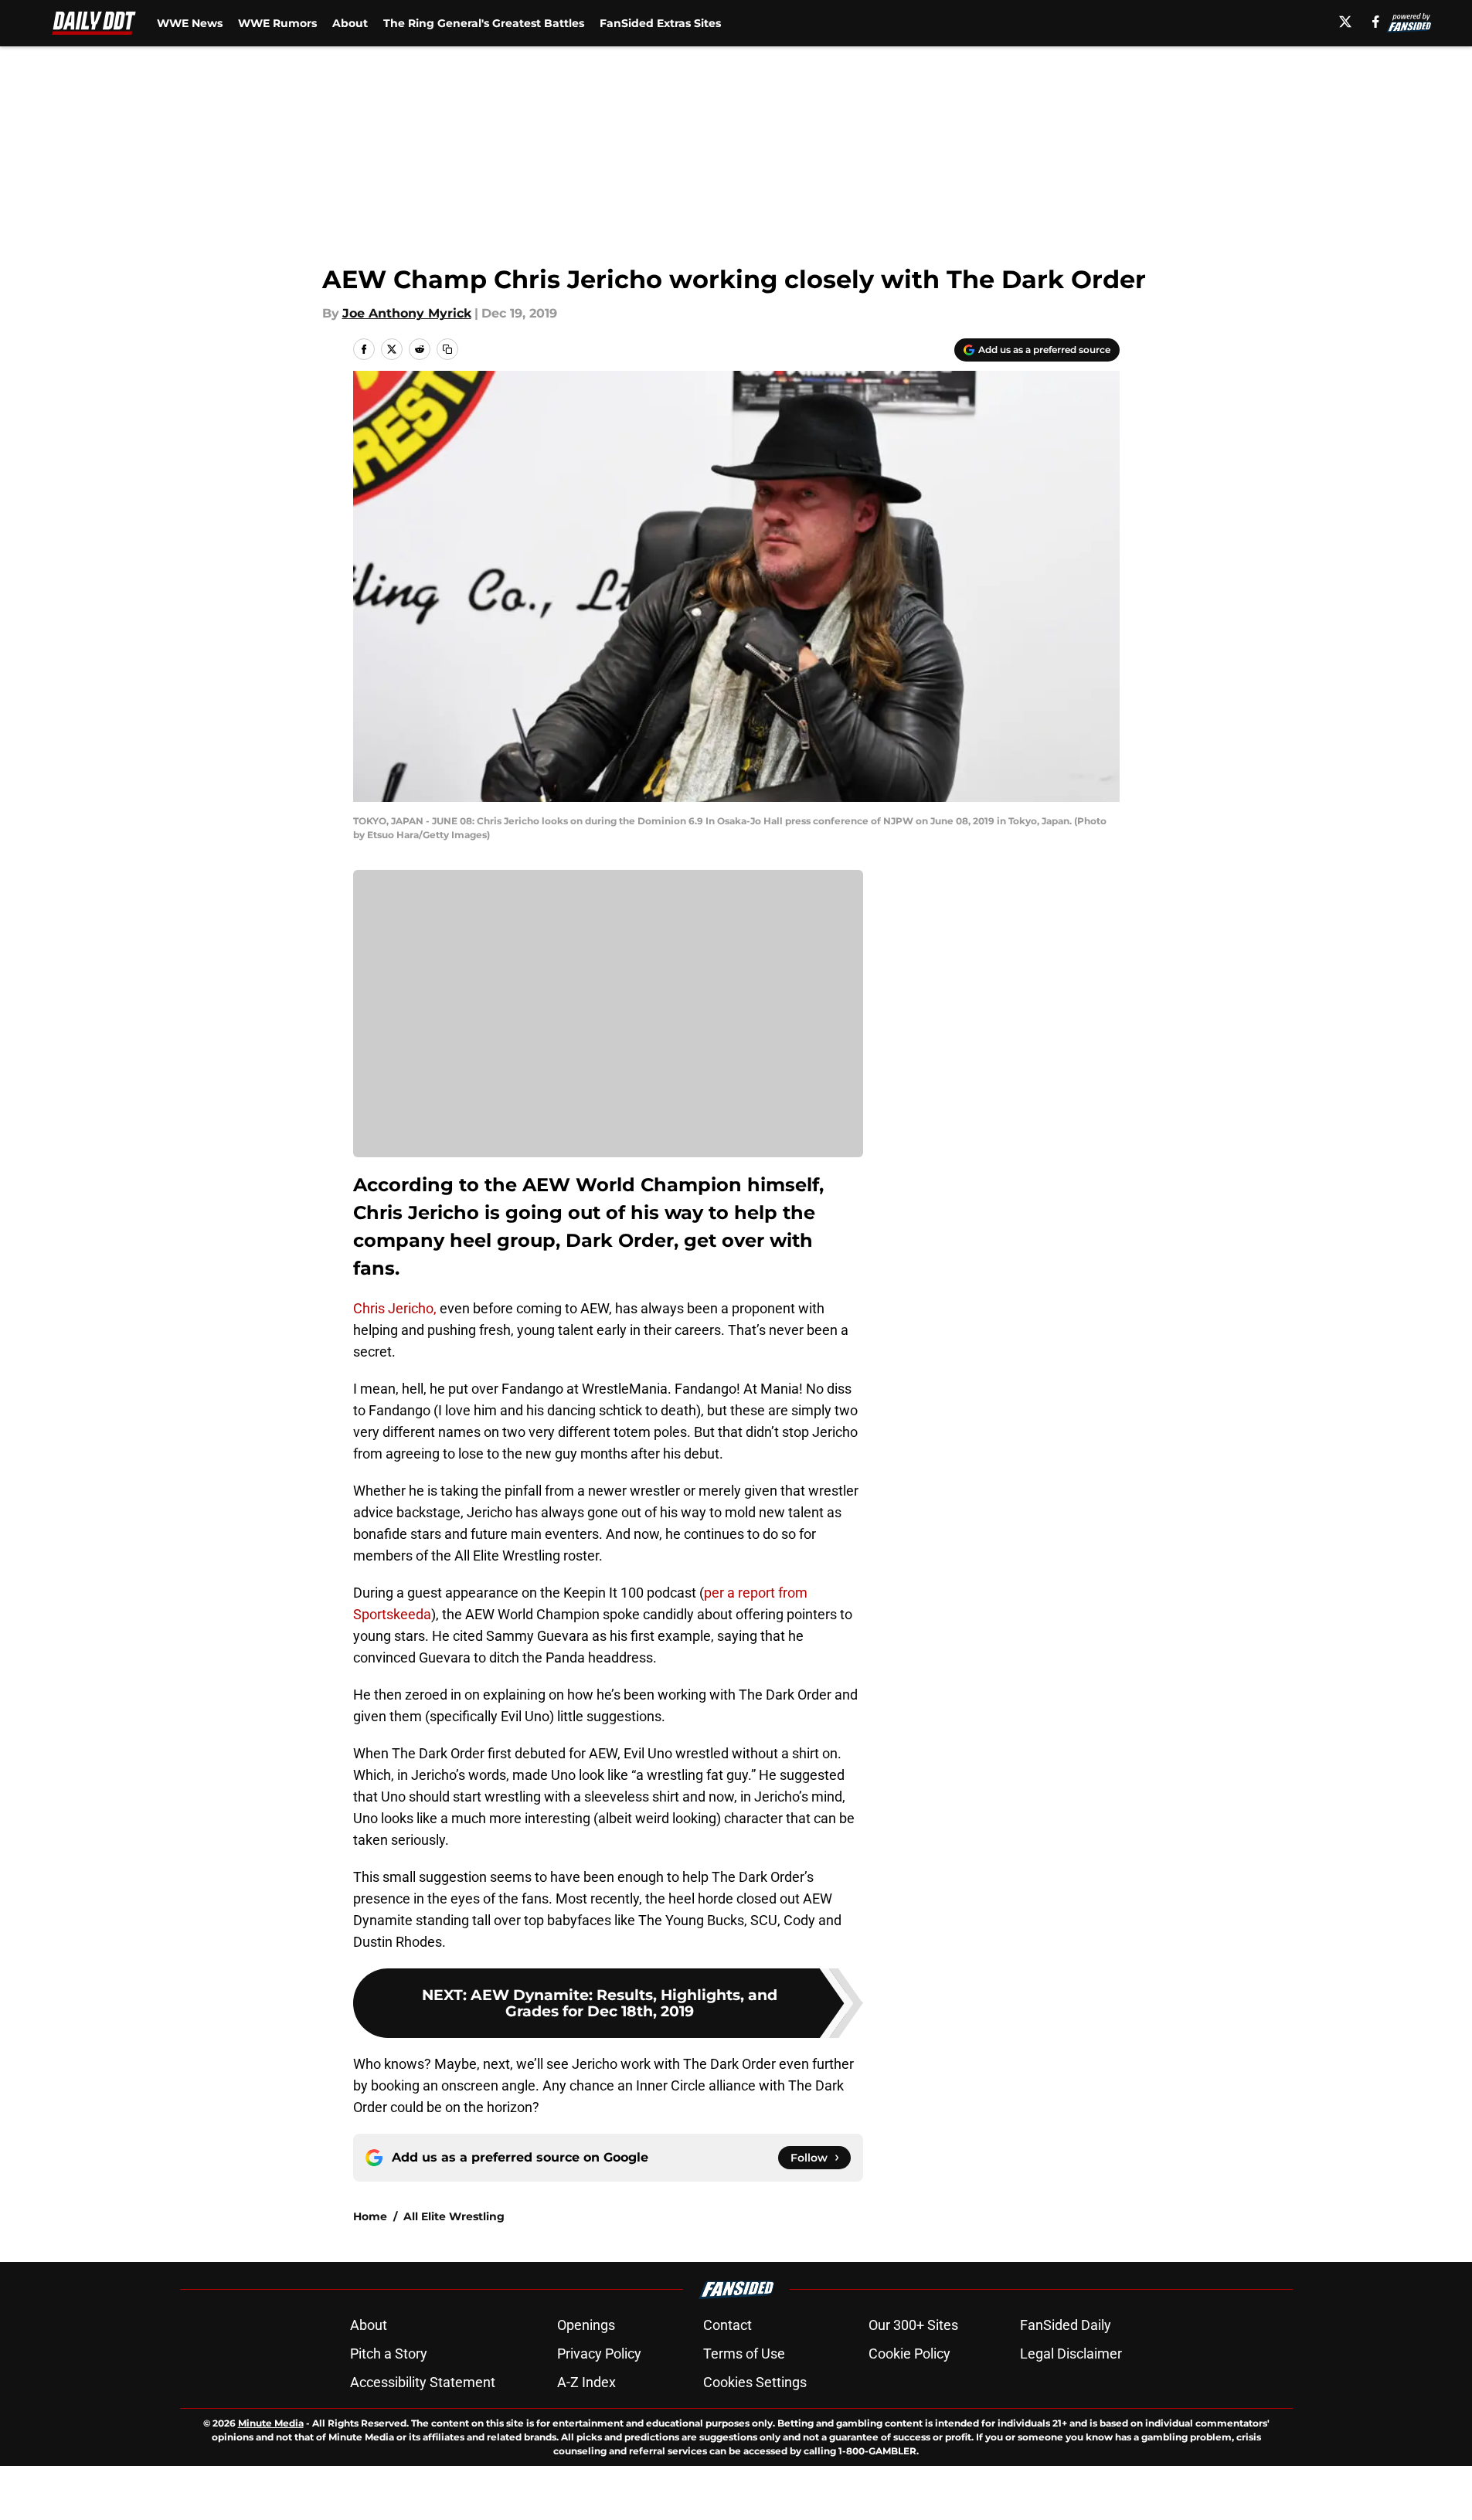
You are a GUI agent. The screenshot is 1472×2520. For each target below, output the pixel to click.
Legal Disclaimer (1071, 2354)
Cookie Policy (909, 2354)
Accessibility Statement (423, 2382)
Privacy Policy (599, 2354)
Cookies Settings (755, 2382)
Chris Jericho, (395, 1308)
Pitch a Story (389, 2354)
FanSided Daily (1066, 2325)
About (350, 23)
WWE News (190, 23)
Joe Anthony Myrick (407, 313)
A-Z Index (586, 2382)
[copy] (447, 349)
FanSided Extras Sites (660, 23)
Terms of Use (744, 2354)
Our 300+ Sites (913, 2325)
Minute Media (271, 2423)
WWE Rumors (277, 23)
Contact (728, 2325)
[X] (1345, 22)
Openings (586, 2325)
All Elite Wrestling (454, 2216)
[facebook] (1376, 22)
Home (370, 2216)
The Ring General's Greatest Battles (484, 23)
